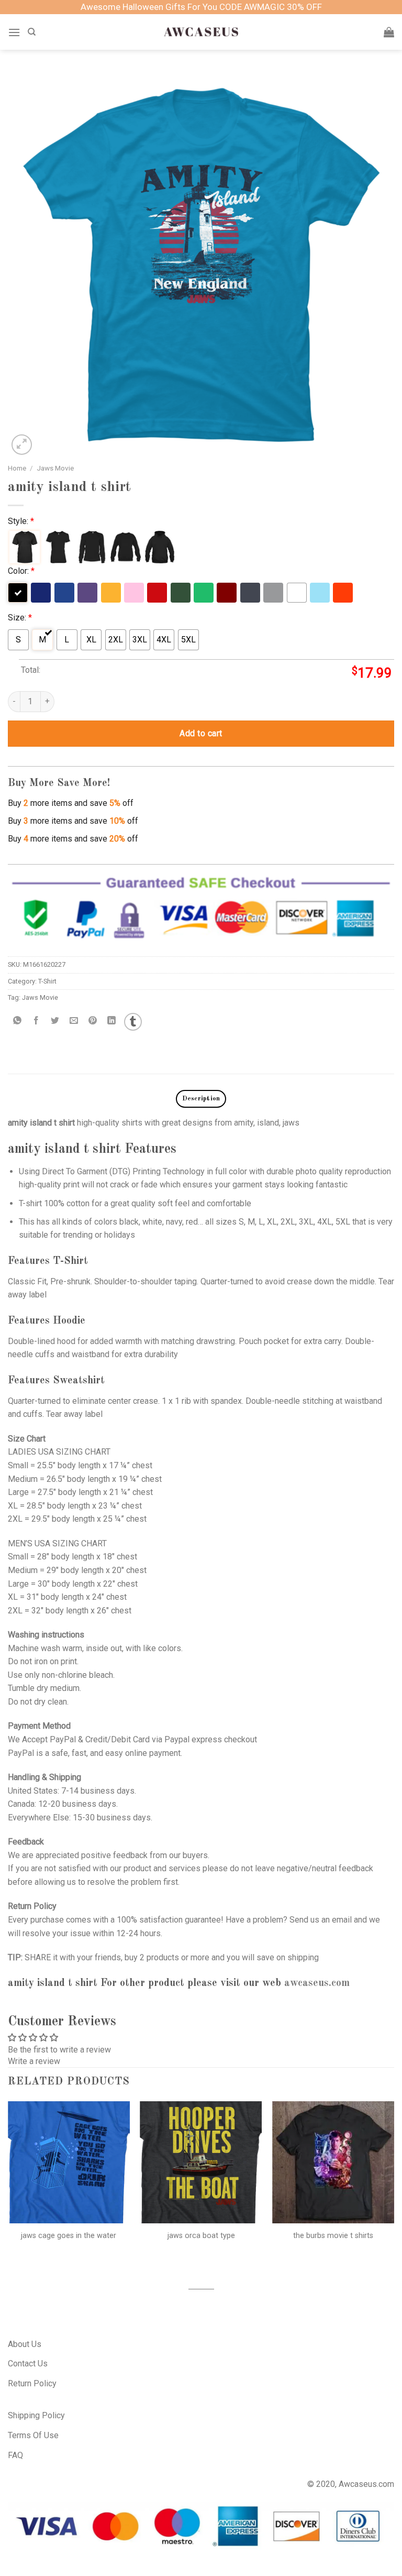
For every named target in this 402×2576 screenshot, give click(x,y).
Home (17, 468)
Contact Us (28, 2364)
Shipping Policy (36, 2415)
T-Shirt (47, 981)
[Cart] (389, 32)
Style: (21, 521)
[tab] (201, 1099)
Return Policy (32, 2383)
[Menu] (14, 32)
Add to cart (201, 733)
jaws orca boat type (201, 2236)
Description (201, 1099)
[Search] (32, 32)
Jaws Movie (55, 468)
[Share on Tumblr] (133, 1022)
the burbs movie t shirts (333, 2236)
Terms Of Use (33, 2435)
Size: (20, 618)
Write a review (34, 2061)
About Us (25, 2344)
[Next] (394, 2186)
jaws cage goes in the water (69, 2236)
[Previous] (8, 2186)
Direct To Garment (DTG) (86, 1171)
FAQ (15, 2455)
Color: (21, 571)
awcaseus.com (317, 1983)
